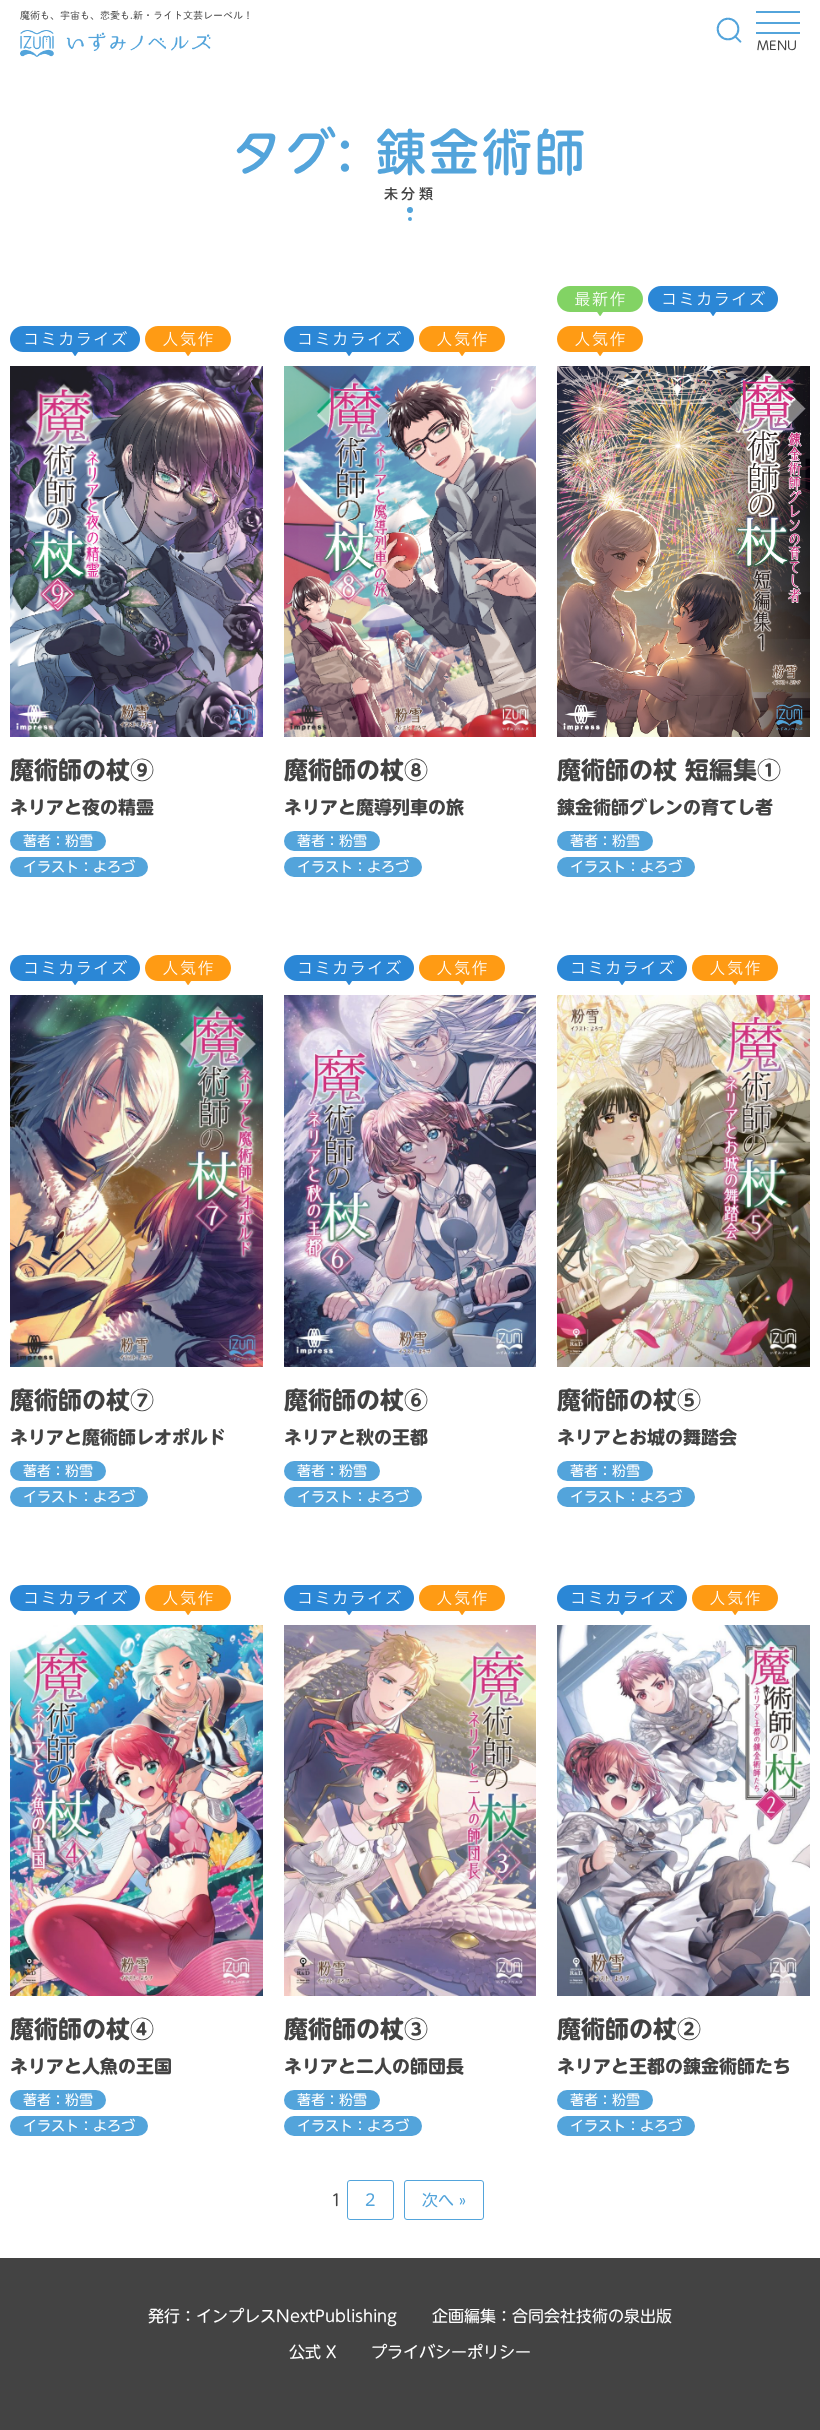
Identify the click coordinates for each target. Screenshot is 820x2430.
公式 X (312, 2352)
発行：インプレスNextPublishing (272, 2316)
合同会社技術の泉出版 (592, 2316)
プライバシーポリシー (451, 2352)
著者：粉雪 (58, 841)
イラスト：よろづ (79, 867)
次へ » (444, 2200)
